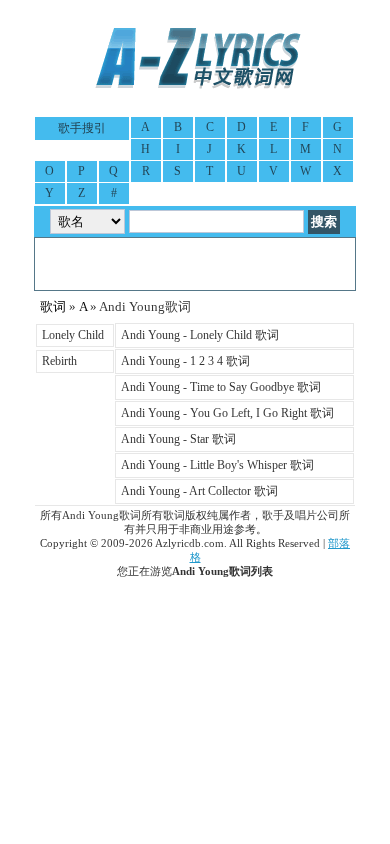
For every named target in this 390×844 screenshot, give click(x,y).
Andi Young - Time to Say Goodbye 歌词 (221, 387)
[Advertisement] (195, 264)
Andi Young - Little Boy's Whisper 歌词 (217, 465)
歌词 (53, 306)
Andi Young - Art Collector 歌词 (199, 491)
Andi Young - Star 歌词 (178, 439)
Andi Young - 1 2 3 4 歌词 (185, 361)
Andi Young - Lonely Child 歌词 (200, 335)
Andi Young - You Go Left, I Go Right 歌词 (227, 413)
